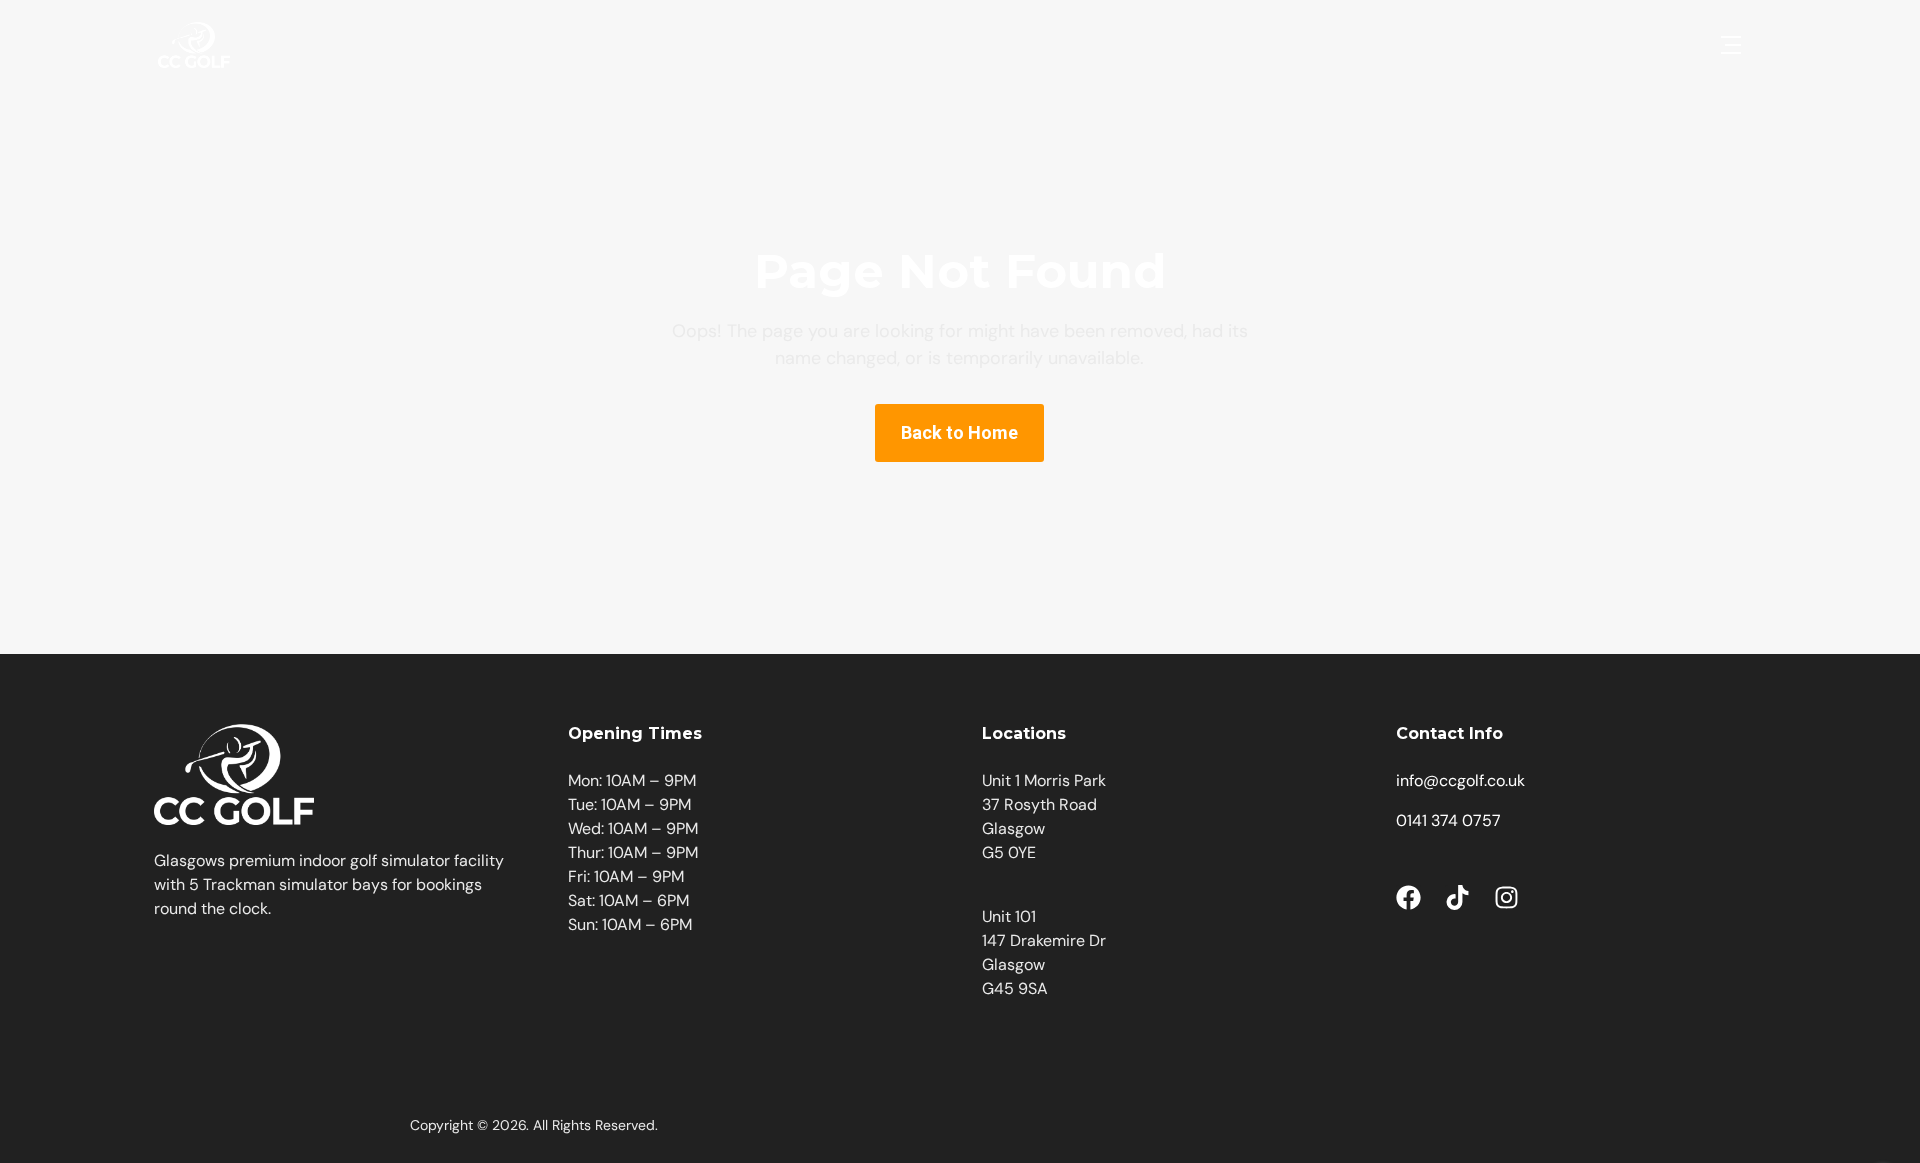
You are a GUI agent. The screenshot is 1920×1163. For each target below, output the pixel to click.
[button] (1731, 45)
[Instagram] (1506, 897)
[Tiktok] (1457, 897)
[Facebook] (1408, 897)
